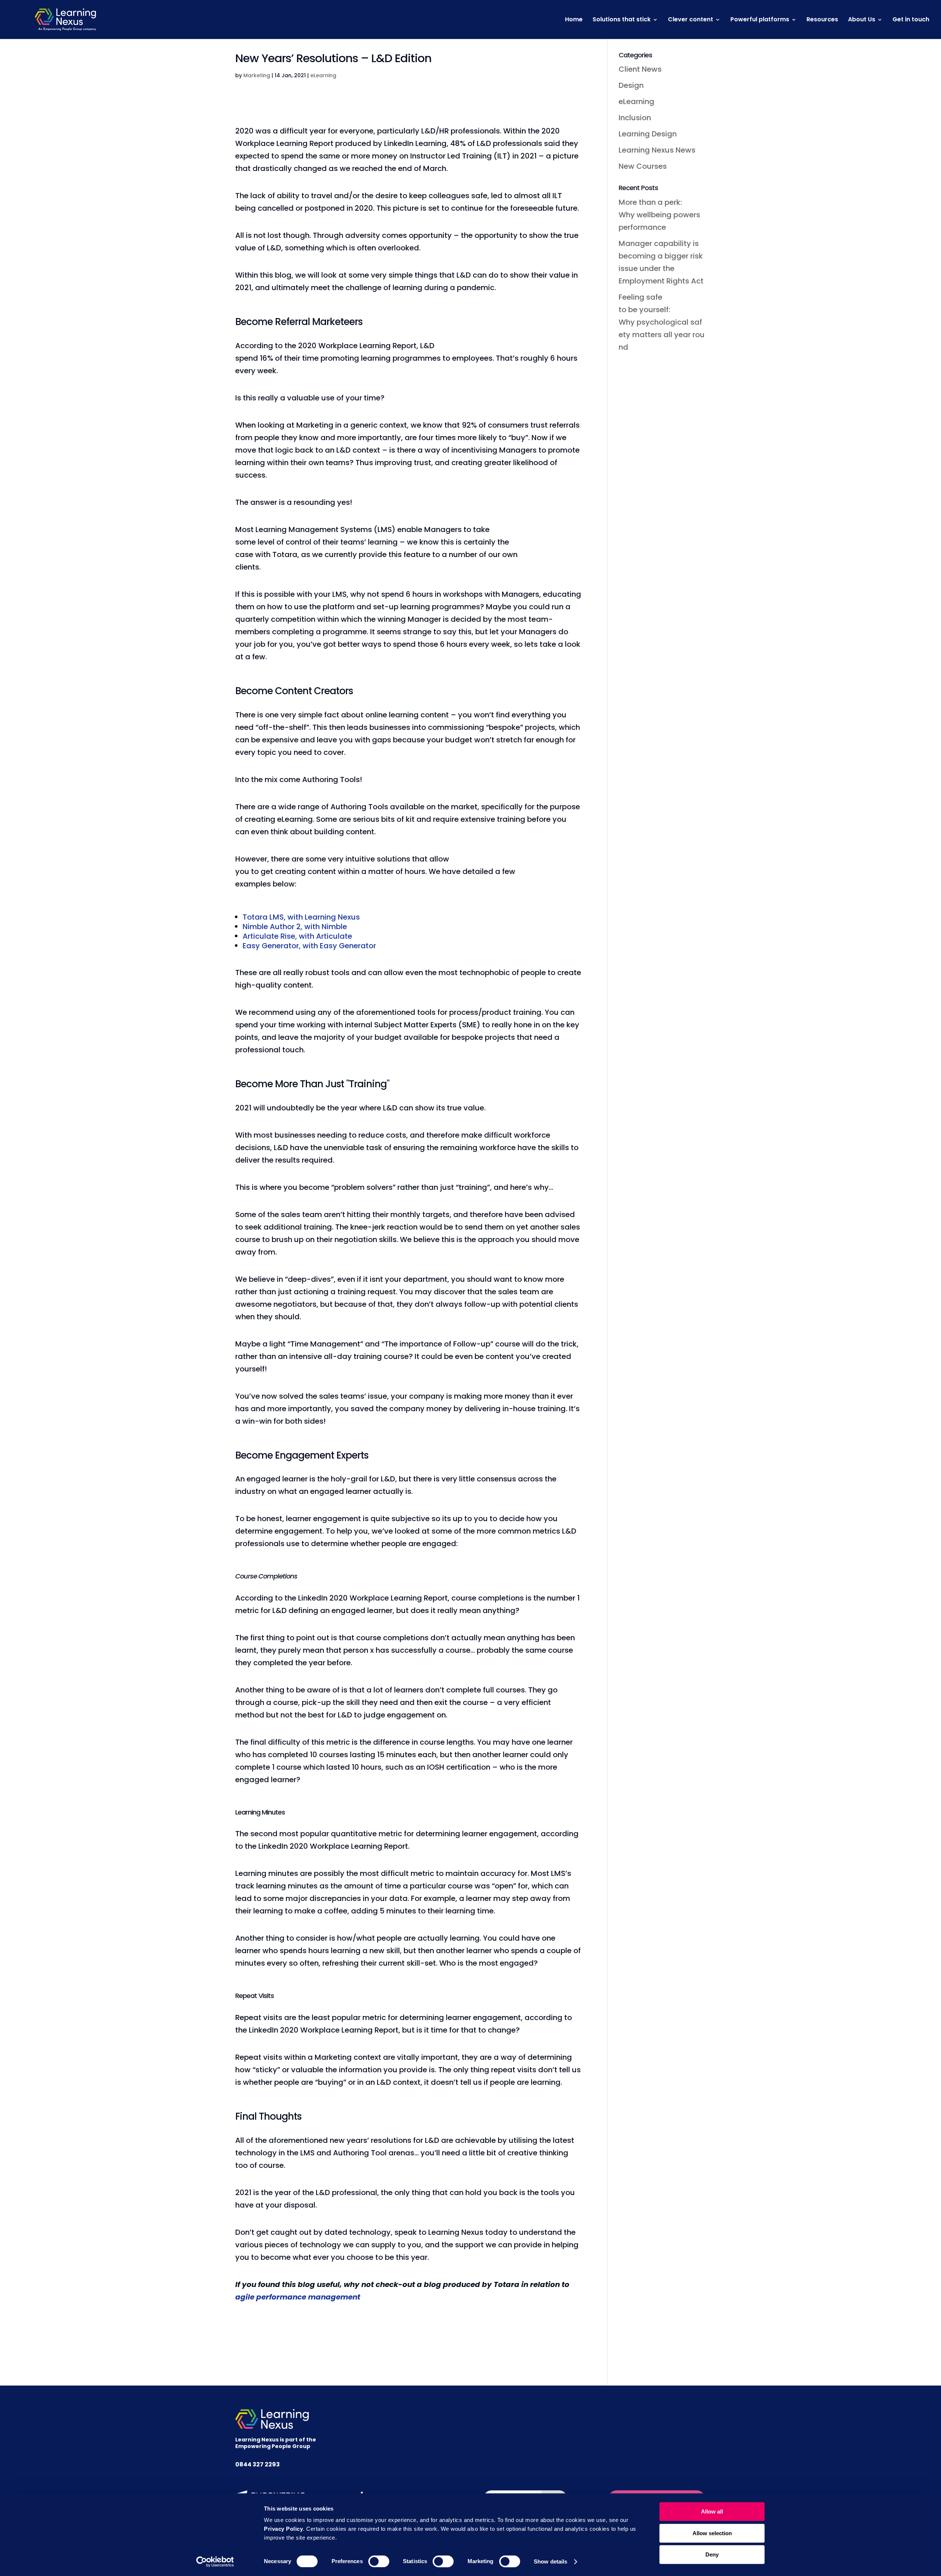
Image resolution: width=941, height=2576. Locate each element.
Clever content (690, 20)
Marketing (257, 75)
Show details (550, 2561)
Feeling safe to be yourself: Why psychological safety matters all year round (662, 322)
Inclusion (635, 118)
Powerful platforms (760, 20)
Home (574, 20)
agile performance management (298, 2297)
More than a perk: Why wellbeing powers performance (660, 215)
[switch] (379, 2561)
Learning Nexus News (657, 150)
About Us (862, 20)
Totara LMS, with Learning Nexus (301, 917)
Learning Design (648, 134)
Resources (822, 20)
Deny (712, 2554)
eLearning (323, 75)
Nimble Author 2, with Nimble (295, 927)
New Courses (643, 166)
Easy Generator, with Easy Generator (309, 946)
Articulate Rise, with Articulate (297, 936)
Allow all (712, 2511)
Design (631, 85)
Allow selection (712, 2533)
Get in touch (911, 20)
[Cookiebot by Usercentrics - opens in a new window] (215, 2562)
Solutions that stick (622, 20)
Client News (640, 69)
